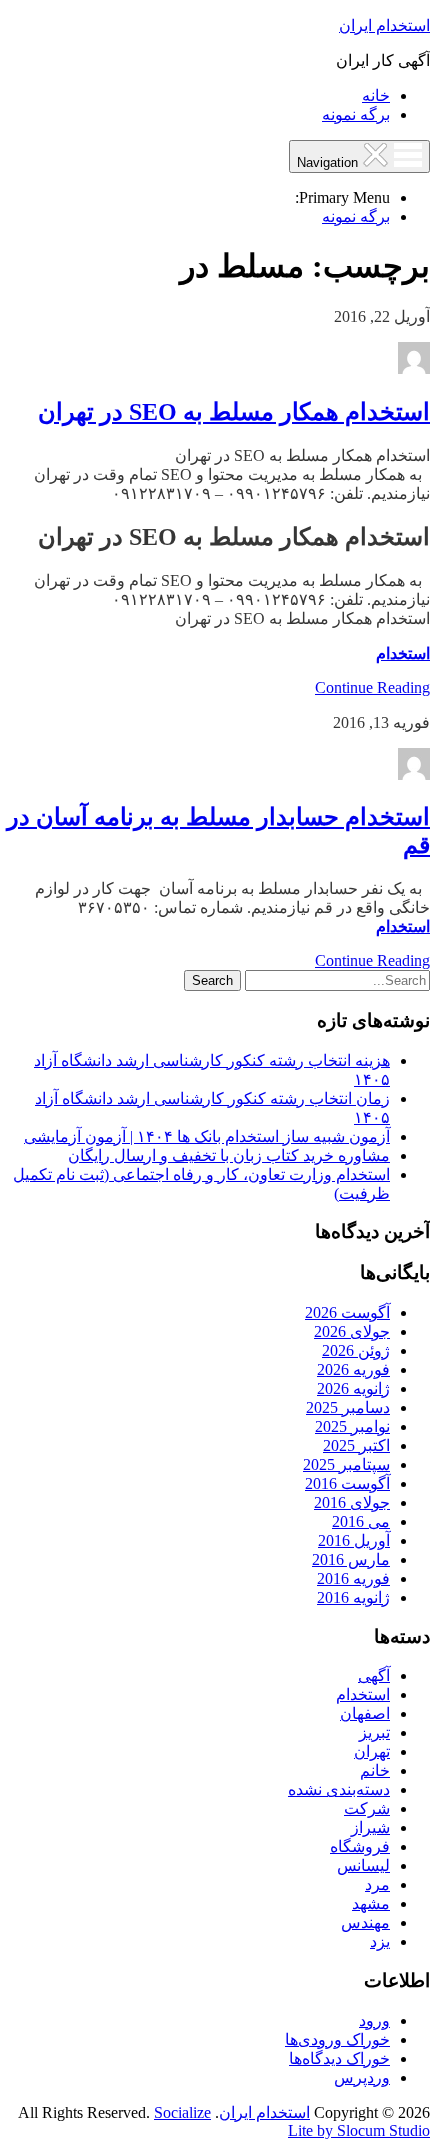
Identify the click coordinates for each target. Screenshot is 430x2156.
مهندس (365, 1922)
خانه (376, 95)
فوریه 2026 (353, 1369)
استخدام (403, 653)
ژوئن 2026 (356, 1350)
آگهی (374, 1675)
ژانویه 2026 (353, 1388)
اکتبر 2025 (356, 1445)
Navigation (329, 162)
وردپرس (362, 2077)
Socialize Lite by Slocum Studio (292, 2121)
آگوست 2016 (347, 1483)
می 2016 (361, 1521)
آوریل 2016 (354, 1540)
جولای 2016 (352, 1502)
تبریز (374, 1732)
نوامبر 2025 (352, 1426)
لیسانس (363, 1865)
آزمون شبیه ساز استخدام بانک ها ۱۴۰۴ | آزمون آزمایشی (207, 1136)
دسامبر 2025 (348, 1407)
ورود (374, 2020)
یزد (380, 1941)
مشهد (371, 1903)
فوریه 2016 (353, 1578)
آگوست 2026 (347, 1312)
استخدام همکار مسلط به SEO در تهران (234, 412)
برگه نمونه (356, 114)
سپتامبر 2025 (346, 1464)
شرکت (367, 1808)
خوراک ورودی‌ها (337, 2039)
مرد (377, 1884)
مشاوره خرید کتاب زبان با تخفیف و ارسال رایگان (229, 1155)
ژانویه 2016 (353, 1597)
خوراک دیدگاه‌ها (339, 2058)
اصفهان (365, 1713)
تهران (372, 1751)
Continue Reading (372, 687)
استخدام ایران (384, 25)
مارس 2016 (351, 1559)
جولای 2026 (352, 1331)
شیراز (370, 1827)
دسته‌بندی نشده (339, 1789)
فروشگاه (360, 1846)
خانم (375, 1770)
